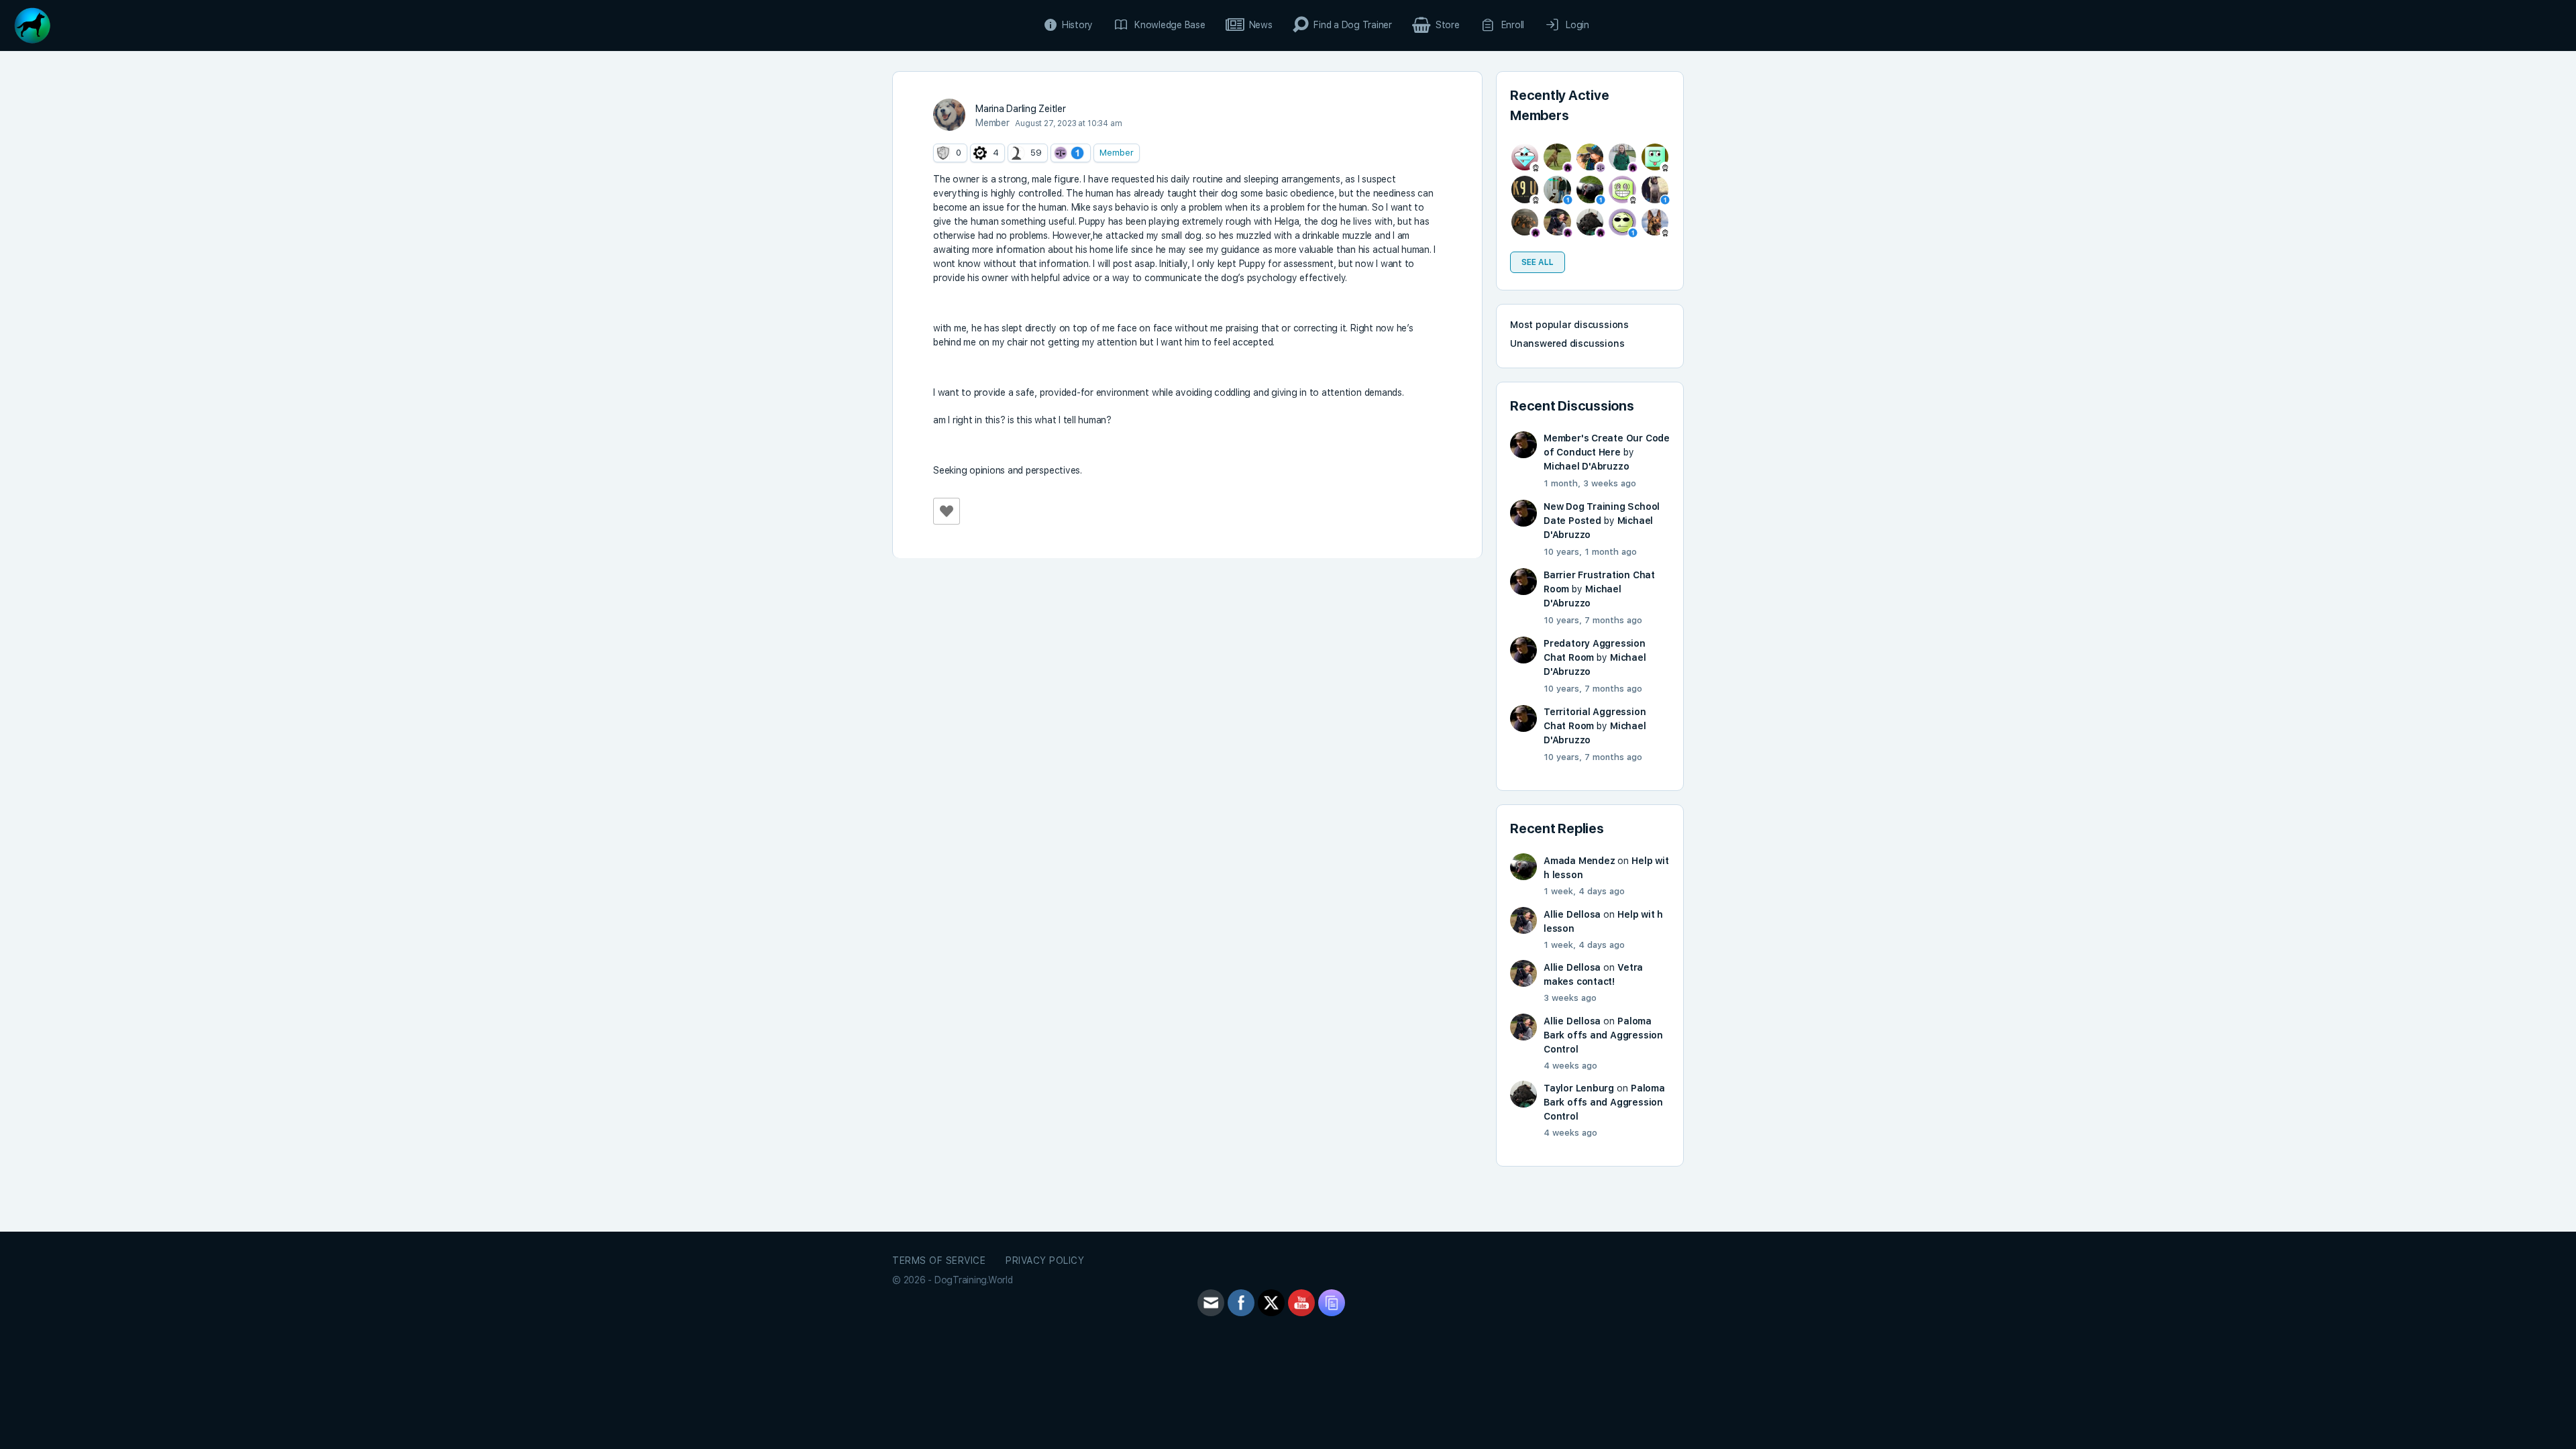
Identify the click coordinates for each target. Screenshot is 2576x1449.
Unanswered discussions (1567, 343)
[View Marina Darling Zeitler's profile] (949, 115)
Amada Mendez (1579, 861)
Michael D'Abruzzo (1586, 466)
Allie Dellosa (1572, 914)
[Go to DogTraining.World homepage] (32, 24)
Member (1117, 153)
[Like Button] (947, 511)
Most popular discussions (1569, 325)
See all (1538, 262)
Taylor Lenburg (1579, 1088)
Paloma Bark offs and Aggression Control (1603, 1035)
